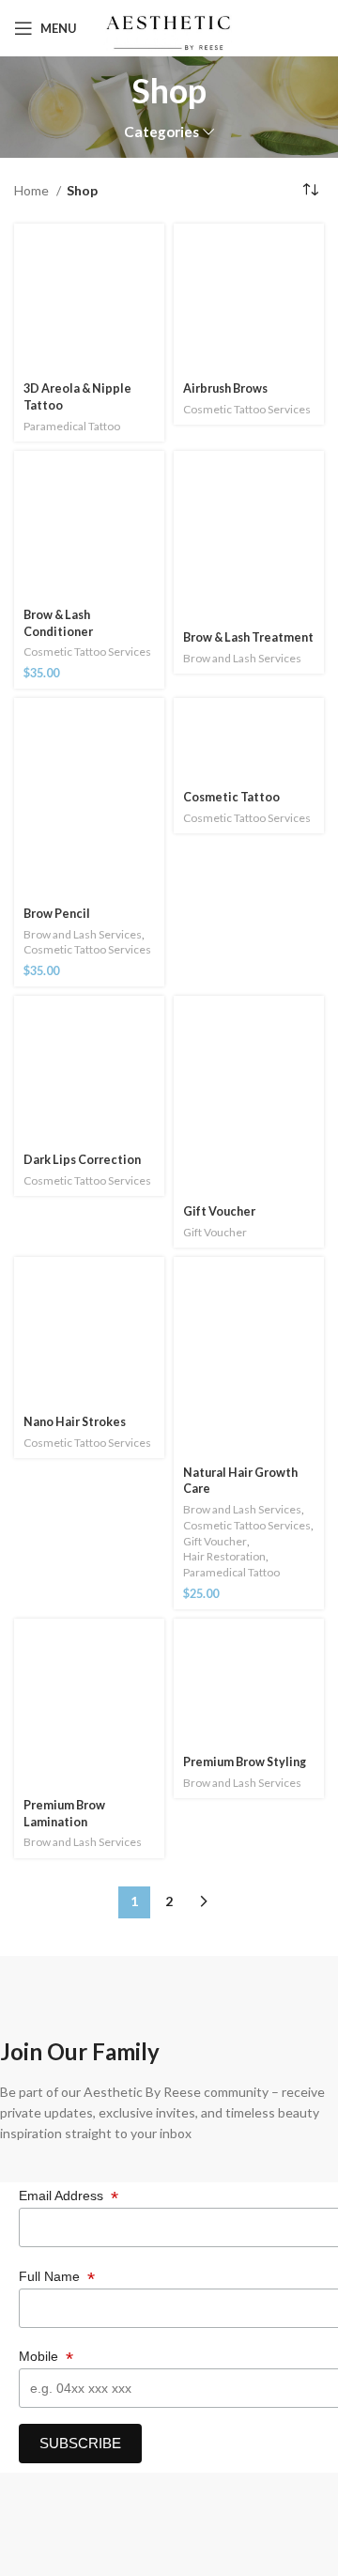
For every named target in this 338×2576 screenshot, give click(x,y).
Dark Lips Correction (82, 1160)
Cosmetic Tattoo (231, 797)
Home (33, 190)
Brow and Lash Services (242, 658)
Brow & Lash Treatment (248, 637)
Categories (161, 132)
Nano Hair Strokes (75, 1422)
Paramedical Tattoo (72, 426)
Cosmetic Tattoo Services (247, 409)
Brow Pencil (57, 914)
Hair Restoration (224, 1556)
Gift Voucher (219, 1211)
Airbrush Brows (225, 388)
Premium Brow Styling (245, 1762)
